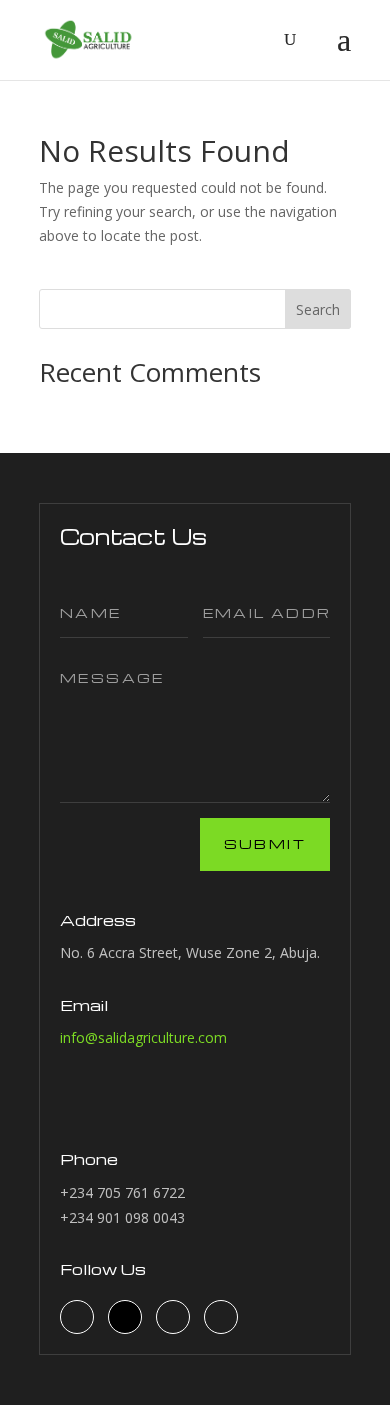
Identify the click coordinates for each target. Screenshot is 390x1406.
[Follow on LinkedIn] (125, 1317)
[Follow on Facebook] (77, 1317)
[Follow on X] (173, 1317)
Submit (265, 843)
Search (318, 309)
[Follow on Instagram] (221, 1317)
